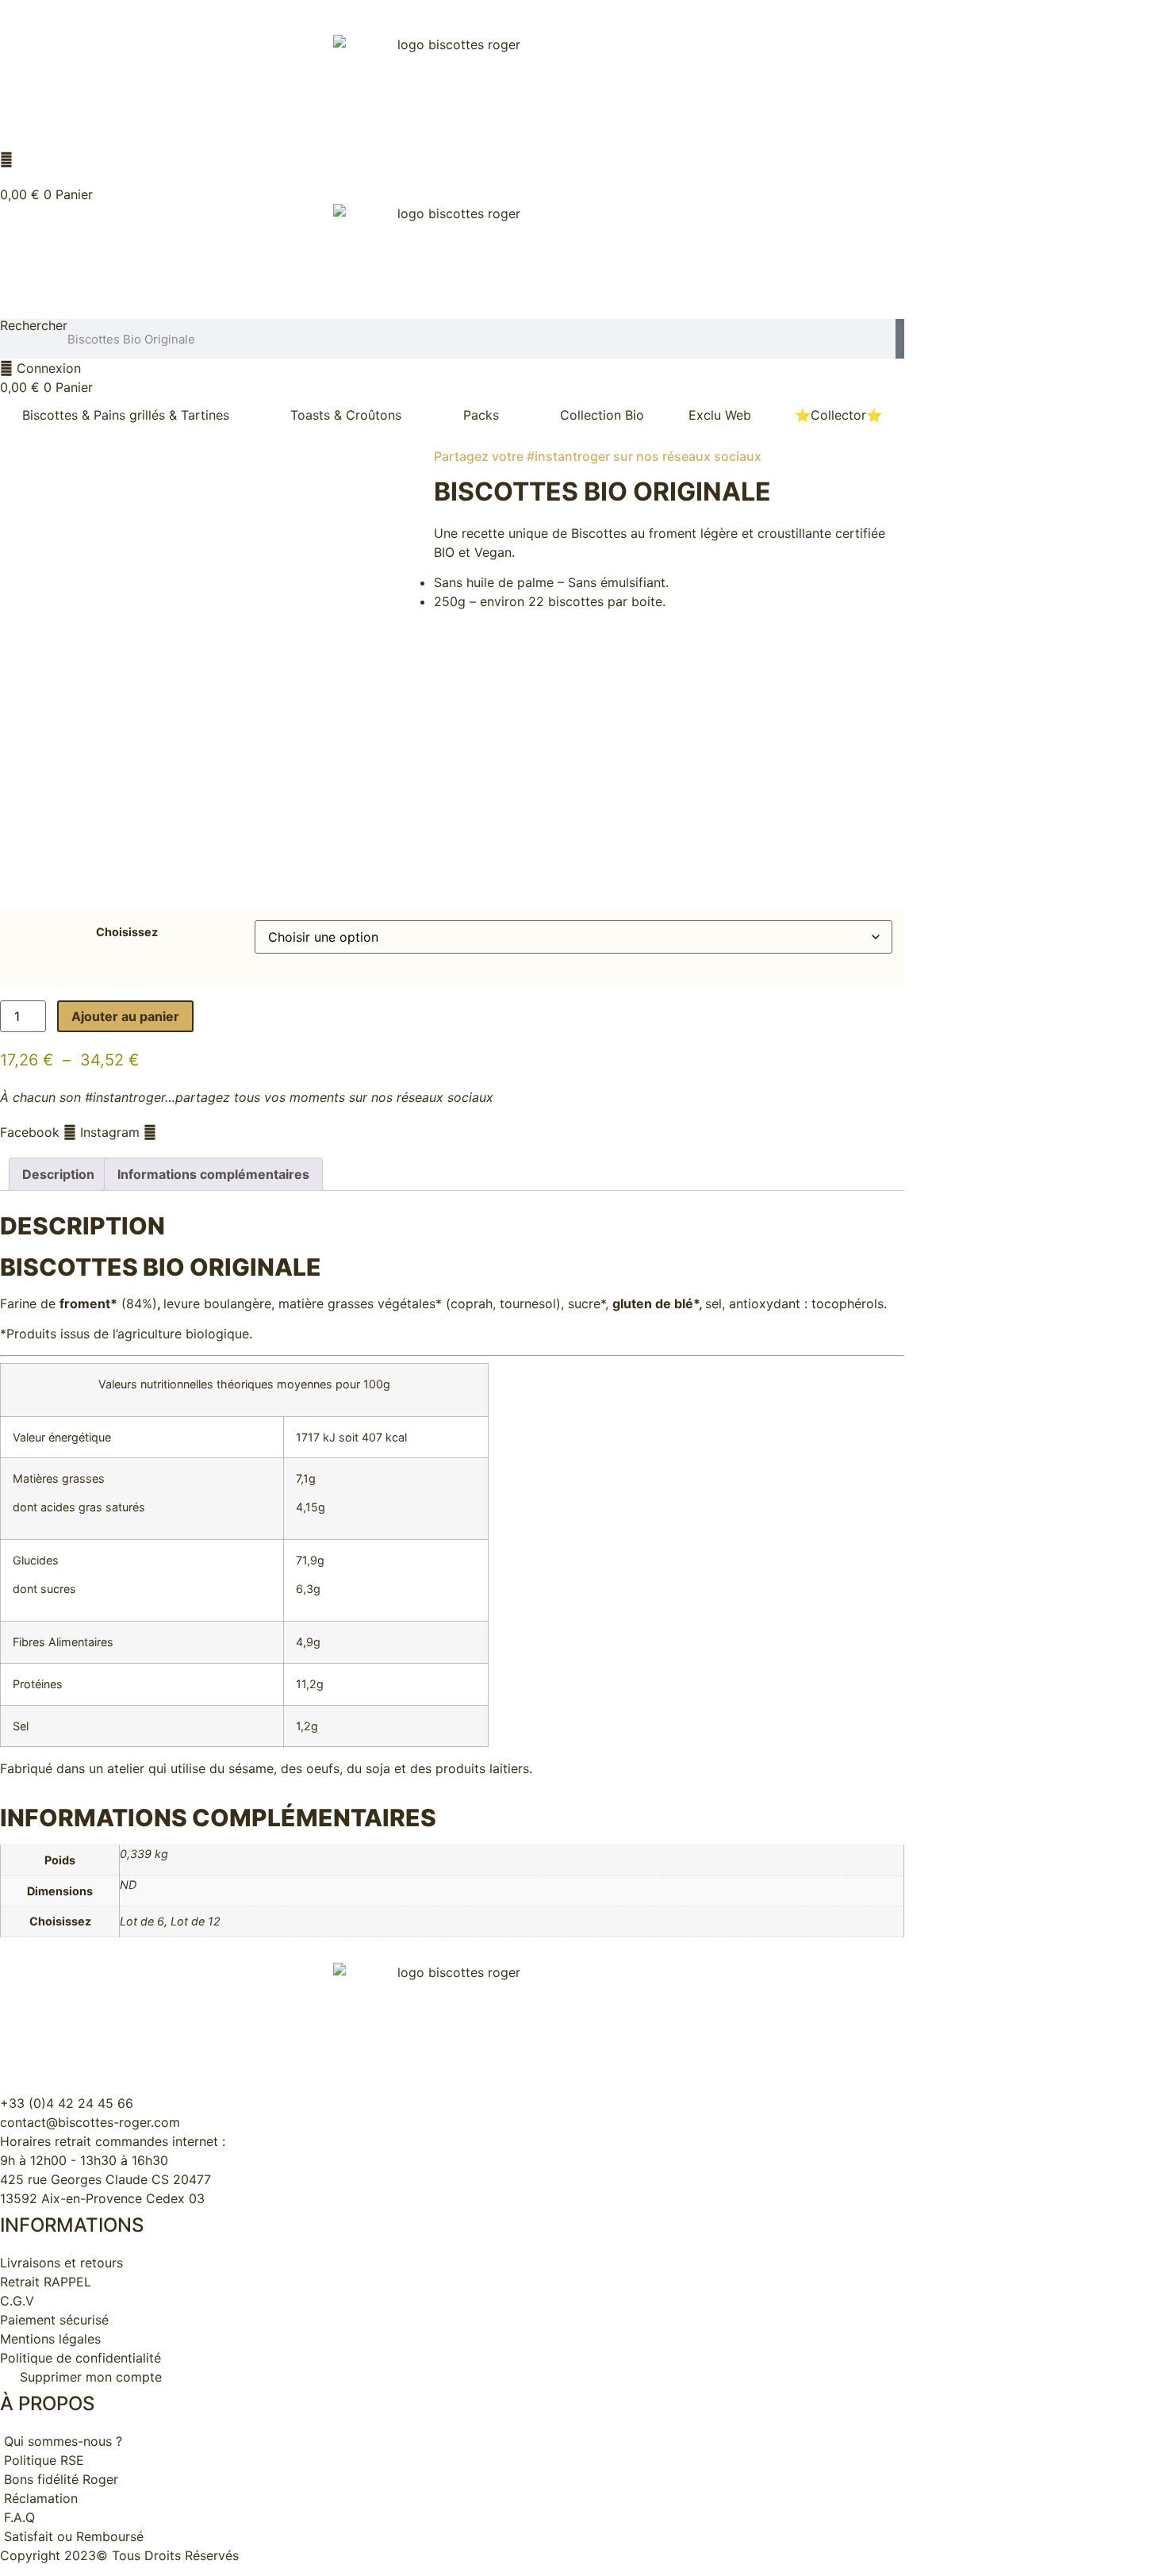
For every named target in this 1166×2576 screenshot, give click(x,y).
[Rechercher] (900, 339)
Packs (481, 415)
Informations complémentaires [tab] (213, 1174)
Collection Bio (602, 415)
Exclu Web (720, 415)
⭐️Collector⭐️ (838, 415)
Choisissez (127, 932)
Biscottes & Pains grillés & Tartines (126, 415)
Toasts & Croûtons (346, 415)
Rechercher (34, 326)
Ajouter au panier (125, 1016)
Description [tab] (58, 1174)
